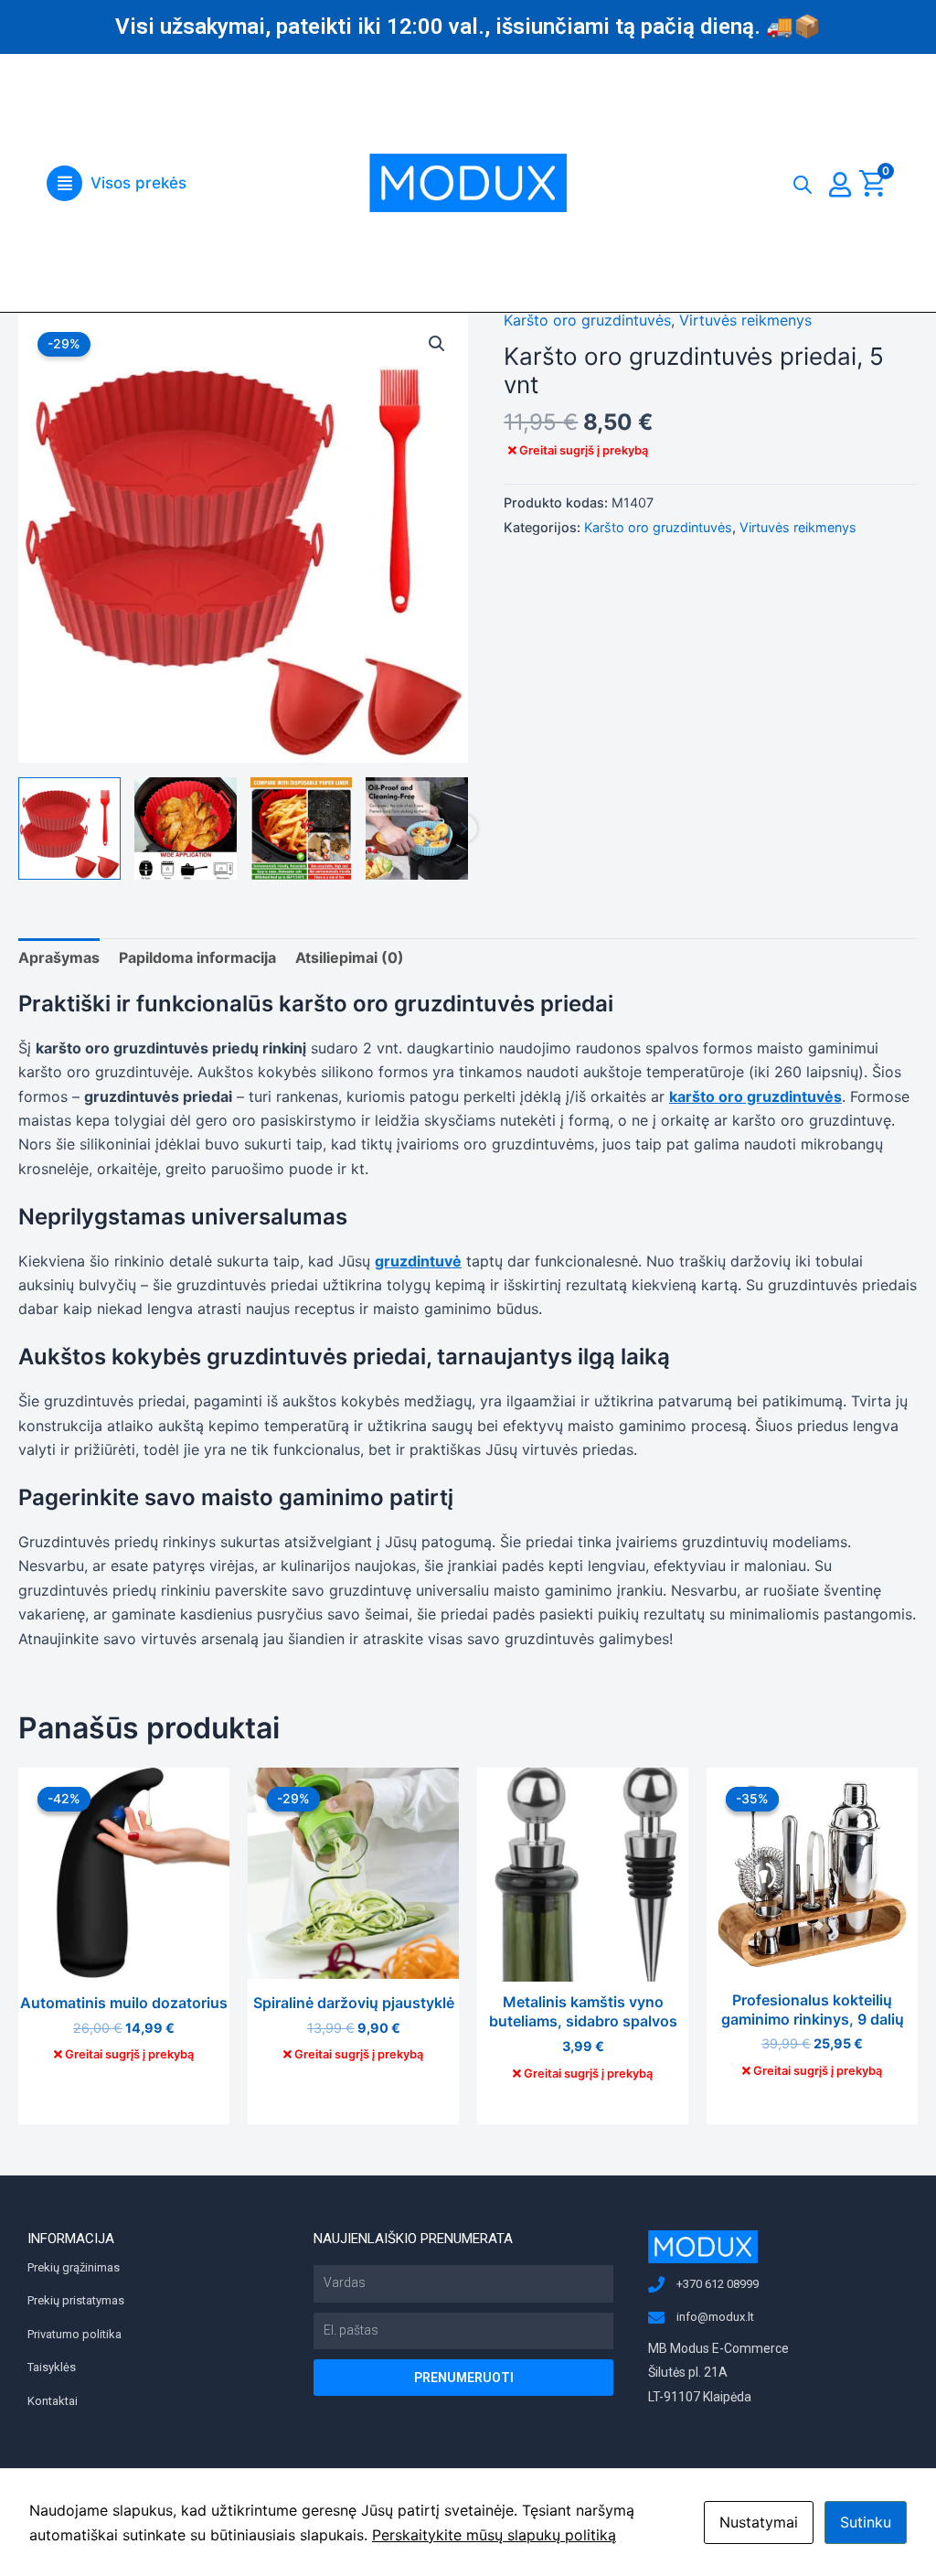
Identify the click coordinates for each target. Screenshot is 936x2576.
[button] (117, 183)
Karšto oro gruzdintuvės (587, 320)
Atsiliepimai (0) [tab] (350, 957)
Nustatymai (759, 2522)
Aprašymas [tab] (59, 957)
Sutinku (866, 2522)
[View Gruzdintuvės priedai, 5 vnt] (69, 828)
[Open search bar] (803, 180)
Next (463, 828)
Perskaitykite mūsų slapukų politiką (494, 2535)
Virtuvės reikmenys (745, 320)
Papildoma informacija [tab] (197, 957)
